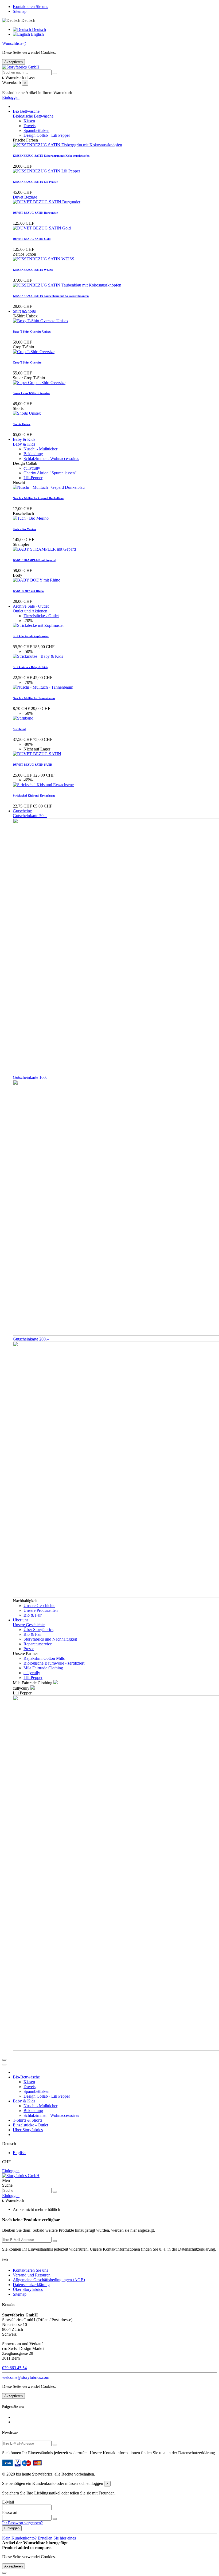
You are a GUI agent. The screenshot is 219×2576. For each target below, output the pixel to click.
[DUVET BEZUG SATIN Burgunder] (47, 202)
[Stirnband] (23, 718)
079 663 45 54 (14, 2368)
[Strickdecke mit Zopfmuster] (38, 625)
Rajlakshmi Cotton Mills (44, 1658)
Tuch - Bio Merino (24, 529)
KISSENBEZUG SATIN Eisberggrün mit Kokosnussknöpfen (51, 156)
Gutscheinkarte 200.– (31, 1339)
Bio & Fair (33, 1615)
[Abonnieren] (55, 2241)
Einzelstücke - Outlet (41, 616)
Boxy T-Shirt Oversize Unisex (32, 332)
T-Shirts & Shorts (28, 2120)
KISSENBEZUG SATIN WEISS (33, 270)
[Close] (4, 2065)
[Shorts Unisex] (27, 413)
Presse (29, 1649)
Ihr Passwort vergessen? (22, 2523)
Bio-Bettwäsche (26, 2077)
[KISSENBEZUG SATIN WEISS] (44, 259)
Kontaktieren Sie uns (30, 7)
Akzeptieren (13, 62)
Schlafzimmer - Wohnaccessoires (51, 459)
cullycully (32, 468)
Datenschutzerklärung (31, 2285)
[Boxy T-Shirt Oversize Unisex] (41, 321)
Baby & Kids (24, 444)
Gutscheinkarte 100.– (31, 1077)
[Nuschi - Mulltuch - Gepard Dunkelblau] (49, 487)
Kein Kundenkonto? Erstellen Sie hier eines (39, 2538)
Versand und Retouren (32, 2275)
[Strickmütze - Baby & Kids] (38, 656)
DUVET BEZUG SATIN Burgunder (35, 213)
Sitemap (20, 11)
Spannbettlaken (36, 130)
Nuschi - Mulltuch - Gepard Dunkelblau (38, 498)
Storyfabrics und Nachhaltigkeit (50, 1639)
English (37, 34)
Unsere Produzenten (41, 1610)
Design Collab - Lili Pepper (47, 135)
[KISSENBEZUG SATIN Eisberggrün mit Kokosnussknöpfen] (67, 145)
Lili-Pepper (33, 478)
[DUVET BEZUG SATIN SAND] (37, 754)
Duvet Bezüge (25, 197)
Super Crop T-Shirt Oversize (31, 393)
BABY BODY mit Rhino (28, 591)
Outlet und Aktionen (30, 611)
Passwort (10, 2512)
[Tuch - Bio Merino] (31, 518)
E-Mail (8, 2502)
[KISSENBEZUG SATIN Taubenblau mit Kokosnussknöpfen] (67, 285)
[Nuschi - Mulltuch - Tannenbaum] (43, 687)
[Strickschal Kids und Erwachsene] (43, 785)
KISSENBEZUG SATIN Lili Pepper (35, 182)
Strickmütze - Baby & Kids (30, 667)
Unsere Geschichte (39, 1606)
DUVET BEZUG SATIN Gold (32, 239)
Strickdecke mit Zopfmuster (31, 636)
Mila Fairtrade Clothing (43, 1668)
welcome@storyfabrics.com (26, 2377)
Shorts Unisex (22, 424)
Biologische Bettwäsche (33, 116)
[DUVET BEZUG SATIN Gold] (42, 228)
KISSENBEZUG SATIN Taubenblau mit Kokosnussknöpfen (51, 296)
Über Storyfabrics (38, 1630)
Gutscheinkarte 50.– (30, 816)
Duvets (30, 126)
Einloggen (11, 2171)
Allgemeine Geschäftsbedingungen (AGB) (49, 2280)
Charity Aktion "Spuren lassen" (50, 473)
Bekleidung (33, 454)
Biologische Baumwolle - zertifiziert (54, 1663)
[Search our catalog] (55, 2192)
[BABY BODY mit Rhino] (37, 580)
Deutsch (38, 29)
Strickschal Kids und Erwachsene (34, 796)
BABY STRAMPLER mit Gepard (34, 560)
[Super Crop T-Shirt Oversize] (39, 383)
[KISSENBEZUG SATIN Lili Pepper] (46, 171)
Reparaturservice (38, 1644)
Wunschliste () (14, 43)
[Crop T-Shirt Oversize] (34, 352)
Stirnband (19, 729)
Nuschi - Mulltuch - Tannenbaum (34, 698)
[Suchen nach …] (55, 74)
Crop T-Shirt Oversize (27, 362)
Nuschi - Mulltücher (40, 449)
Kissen (29, 121)
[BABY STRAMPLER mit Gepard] (44, 549)
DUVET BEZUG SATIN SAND (32, 765)
